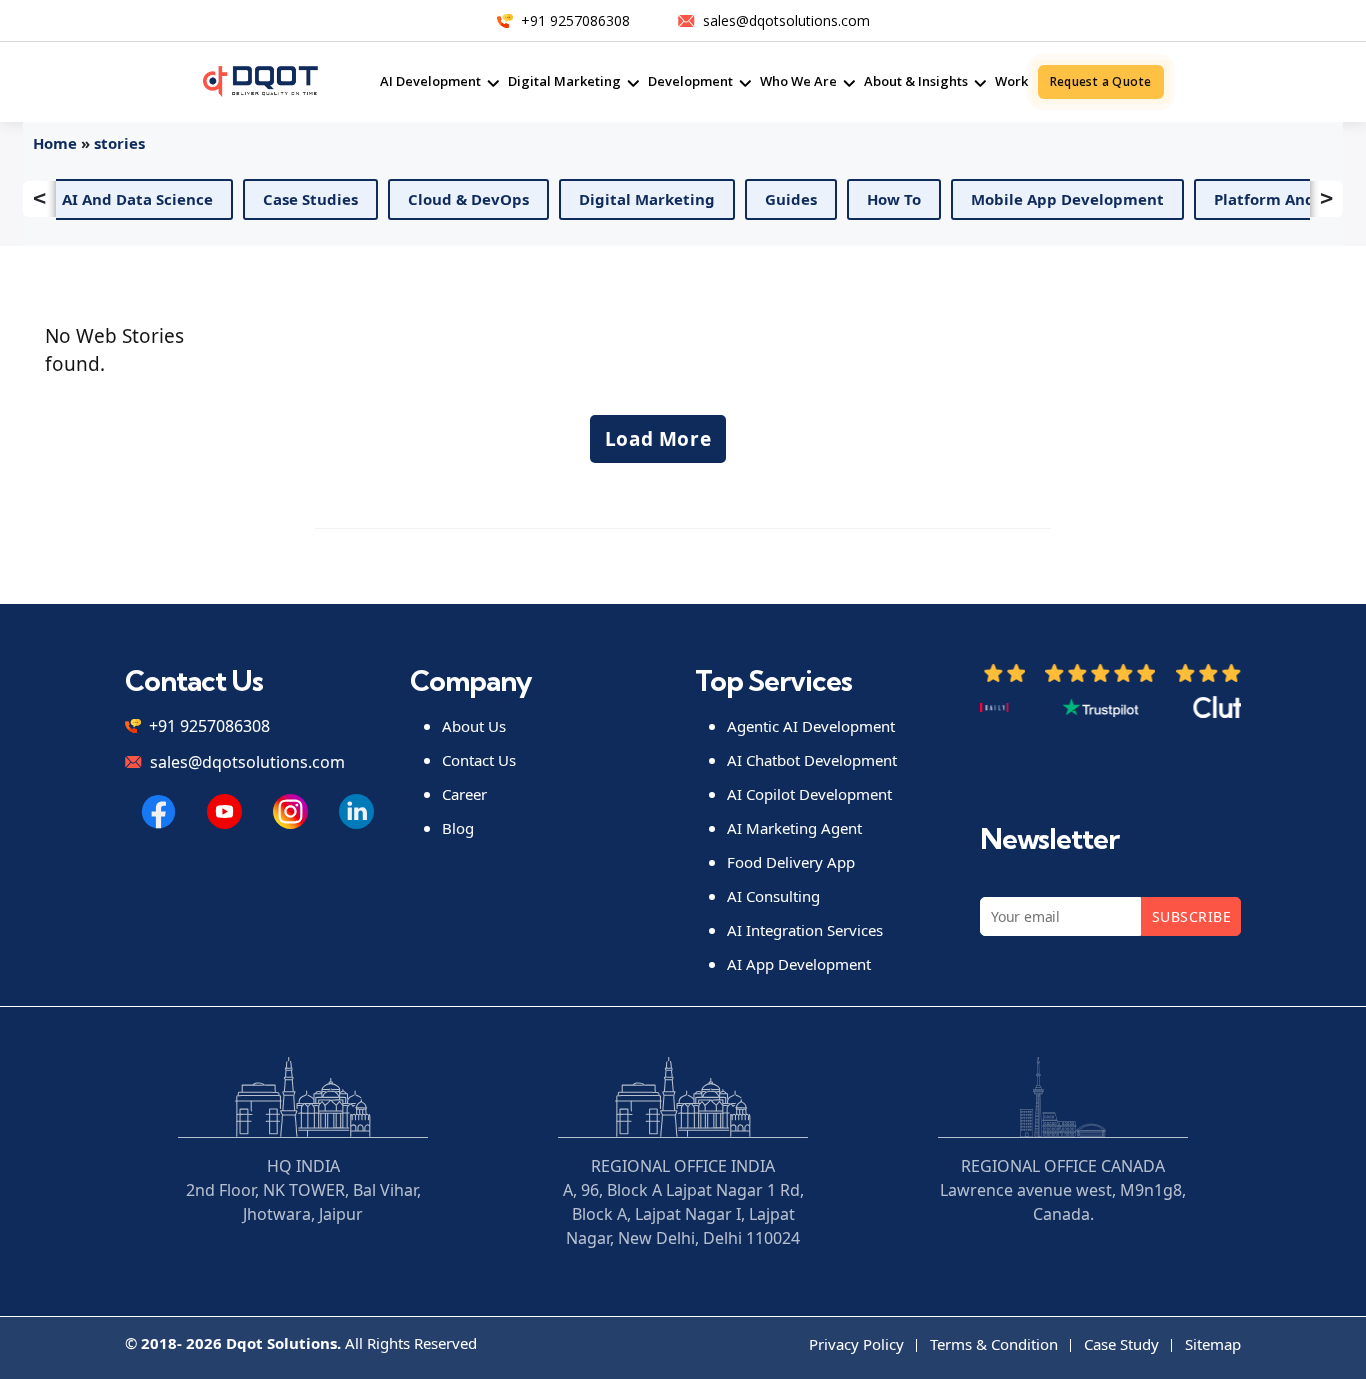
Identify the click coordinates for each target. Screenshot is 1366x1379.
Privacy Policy (856, 1344)
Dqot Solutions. (283, 1343)
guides (776, 199)
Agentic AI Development (811, 726)
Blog (458, 828)
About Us (474, 726)
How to (879, 199)
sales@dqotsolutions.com (786, 20)
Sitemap (1213, 1344)
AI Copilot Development (809, 794)
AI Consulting (773, 896)
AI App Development (799, 964)
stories (119, 143)
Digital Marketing (632, 199)
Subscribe (1191, 916)
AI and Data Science (122, 199)
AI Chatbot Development (812, 760)
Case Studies (295, 199)
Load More (658, 439)
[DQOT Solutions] (158, 811)
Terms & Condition (994, 1344)
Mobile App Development (1052, 199)
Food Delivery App (791, 862)
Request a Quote (1101, 81)
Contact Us (479, 760)
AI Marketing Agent (794, 828)
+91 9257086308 (575, 20)
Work (1011, 81)
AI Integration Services (805, 930)
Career (464, 794)
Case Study (1121, 1344)
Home (55, 143)
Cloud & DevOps (453, 199)
